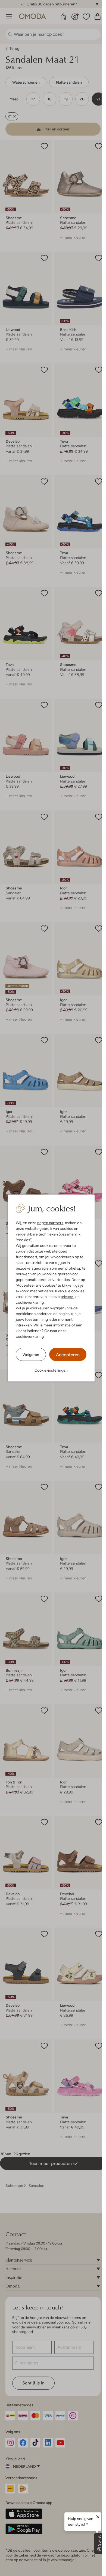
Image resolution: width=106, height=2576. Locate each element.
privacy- (68, 1297)
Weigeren (31, 1354)
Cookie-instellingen (51, 1370)
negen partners (50, 1223)
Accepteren (68, 1355)
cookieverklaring (30, 1302)
